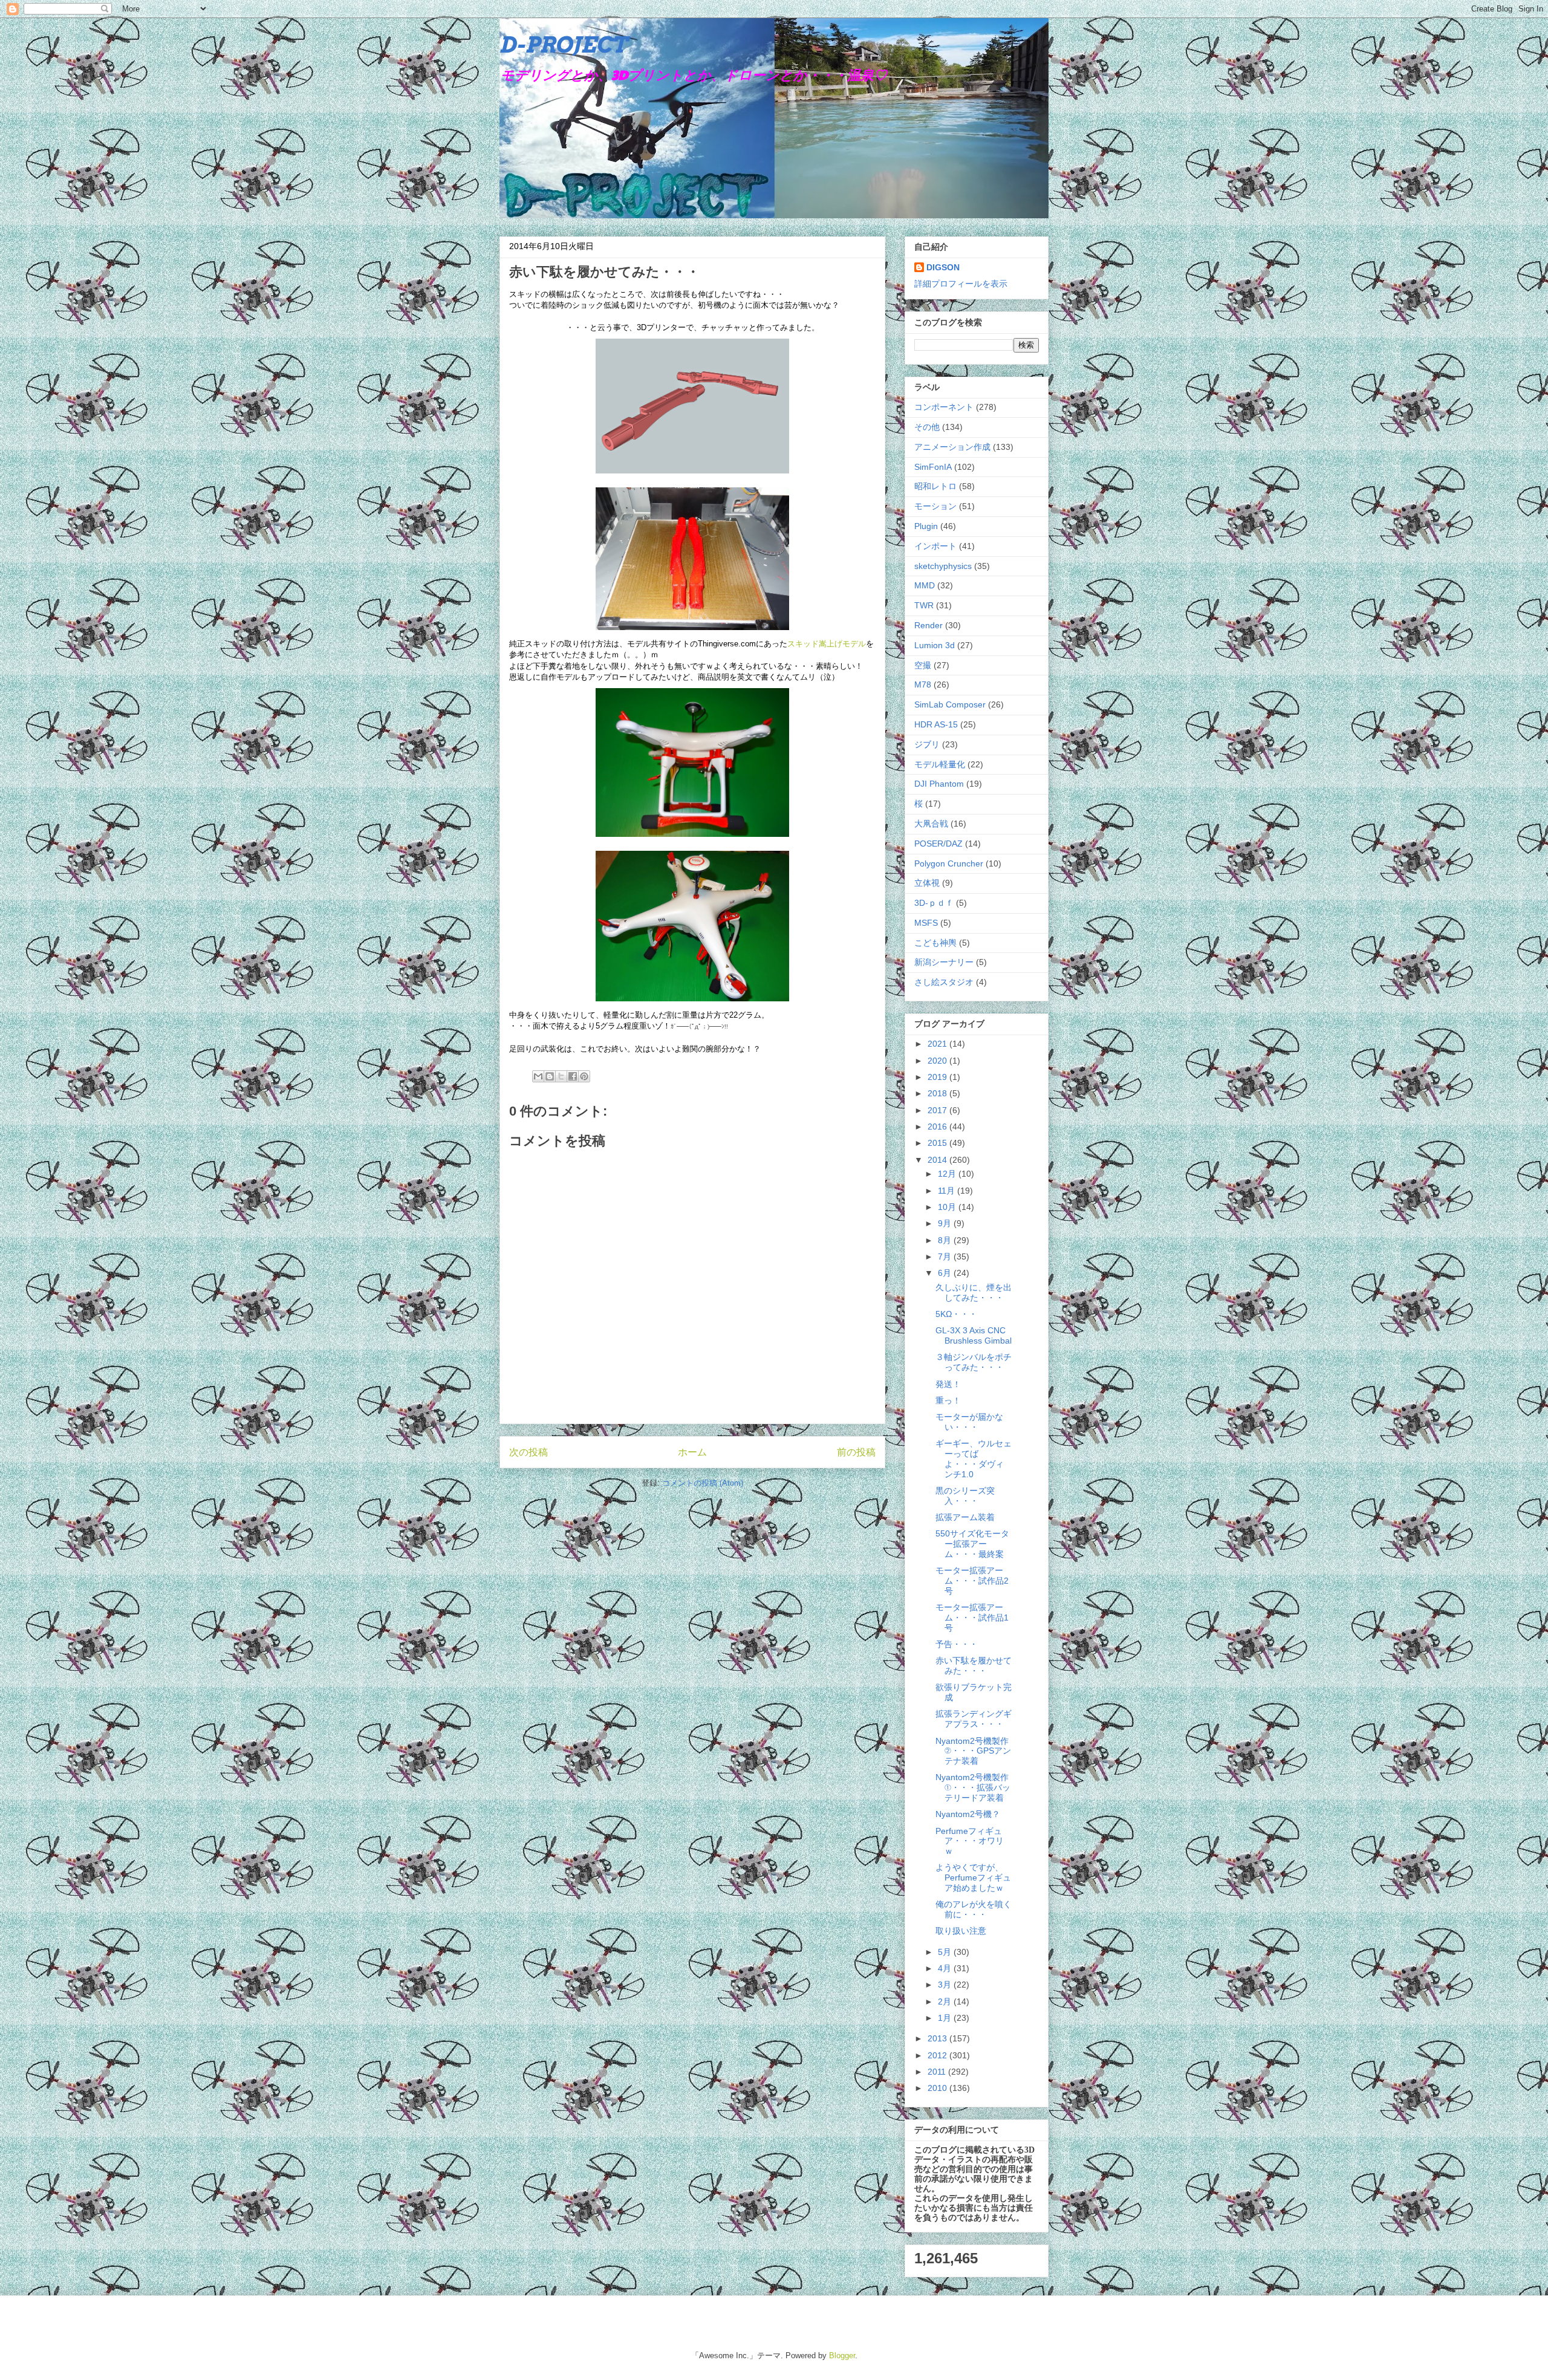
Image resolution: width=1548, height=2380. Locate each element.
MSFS (926, 923)
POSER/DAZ (938, 844)
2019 (938, 1077)
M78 (923, 684)
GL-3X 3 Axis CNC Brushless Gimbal (974, 1335)
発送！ (948, 1384)
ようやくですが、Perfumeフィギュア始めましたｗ (973, 1878)
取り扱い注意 (961, 1931)
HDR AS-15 (936, 724)
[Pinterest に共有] (584, 1076)
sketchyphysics (943, 566)
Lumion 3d (935, 645)
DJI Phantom (939, 784)
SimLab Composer (950, 704)
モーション (935, 506)
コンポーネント (944, 407)
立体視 (927, 883)
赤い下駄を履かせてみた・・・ (974, 1666)
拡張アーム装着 (965, 1517)
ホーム (692, 1452)
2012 (938, 2055)
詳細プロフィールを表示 (961, 284)
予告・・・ (957, 1644)
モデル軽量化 (940, 764)
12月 (948, 1174)
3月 (946, 1985)
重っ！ (948, 1400)
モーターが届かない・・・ (969, 1422)
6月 (946, 1273)
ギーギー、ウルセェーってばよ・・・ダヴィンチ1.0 (974, 1458)
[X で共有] (561, 1076)
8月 (946, 1240)
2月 (946, 2001)
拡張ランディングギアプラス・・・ (974, 1719)
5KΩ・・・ (956, 1314)
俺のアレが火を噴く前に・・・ (974, 1909)
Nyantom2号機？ (968, 1814)
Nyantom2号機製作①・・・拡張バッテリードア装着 (973, 1787)
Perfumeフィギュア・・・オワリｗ (970, 1841)
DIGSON (943, 267)
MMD (925, 585)
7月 (946, 1257)
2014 (938, 1160)
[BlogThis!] (550, 1076)
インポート (935, 546)
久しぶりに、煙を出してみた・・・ (974, 1292)
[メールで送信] (538, 1076)
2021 (938, 1044)
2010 (938, 2088)
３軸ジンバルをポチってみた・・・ (974, 1362)
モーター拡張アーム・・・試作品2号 (972, 1581)
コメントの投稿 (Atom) (703, 1483)
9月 (946, 1223)
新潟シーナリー (944, 962)
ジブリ (927, 744)
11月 (948, 1191)
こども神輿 (935, 943)
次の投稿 (528, 1452)
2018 (938, 1093)
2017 (938, 1110)
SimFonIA (933, 467)
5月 (946, 1952)
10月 (948, 1207)
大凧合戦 (931, 824)
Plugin (926, 526)
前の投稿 (856, 1452)
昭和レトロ (935, 486)
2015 (938, 1143)
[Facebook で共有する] (573, 1076)
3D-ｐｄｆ (934, 903)
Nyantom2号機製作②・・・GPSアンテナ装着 (973, 1751)
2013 (938, 2038)
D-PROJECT (563, 45)
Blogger (842, 2356)
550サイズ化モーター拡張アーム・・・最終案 (972, 1544)
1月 (946, 2018)
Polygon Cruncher (949, 863)
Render (928, 625)
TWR (924, 605)
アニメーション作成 (952, 447)
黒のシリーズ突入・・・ (965, 1496)
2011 (938, 2072)
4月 (946, 1968)
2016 (938, 1127)
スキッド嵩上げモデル (827, 644)
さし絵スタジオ (944, 982)
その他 (927, 427)
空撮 (923, 665)
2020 (938, 1061)
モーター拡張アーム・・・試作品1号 (972, 1618)
